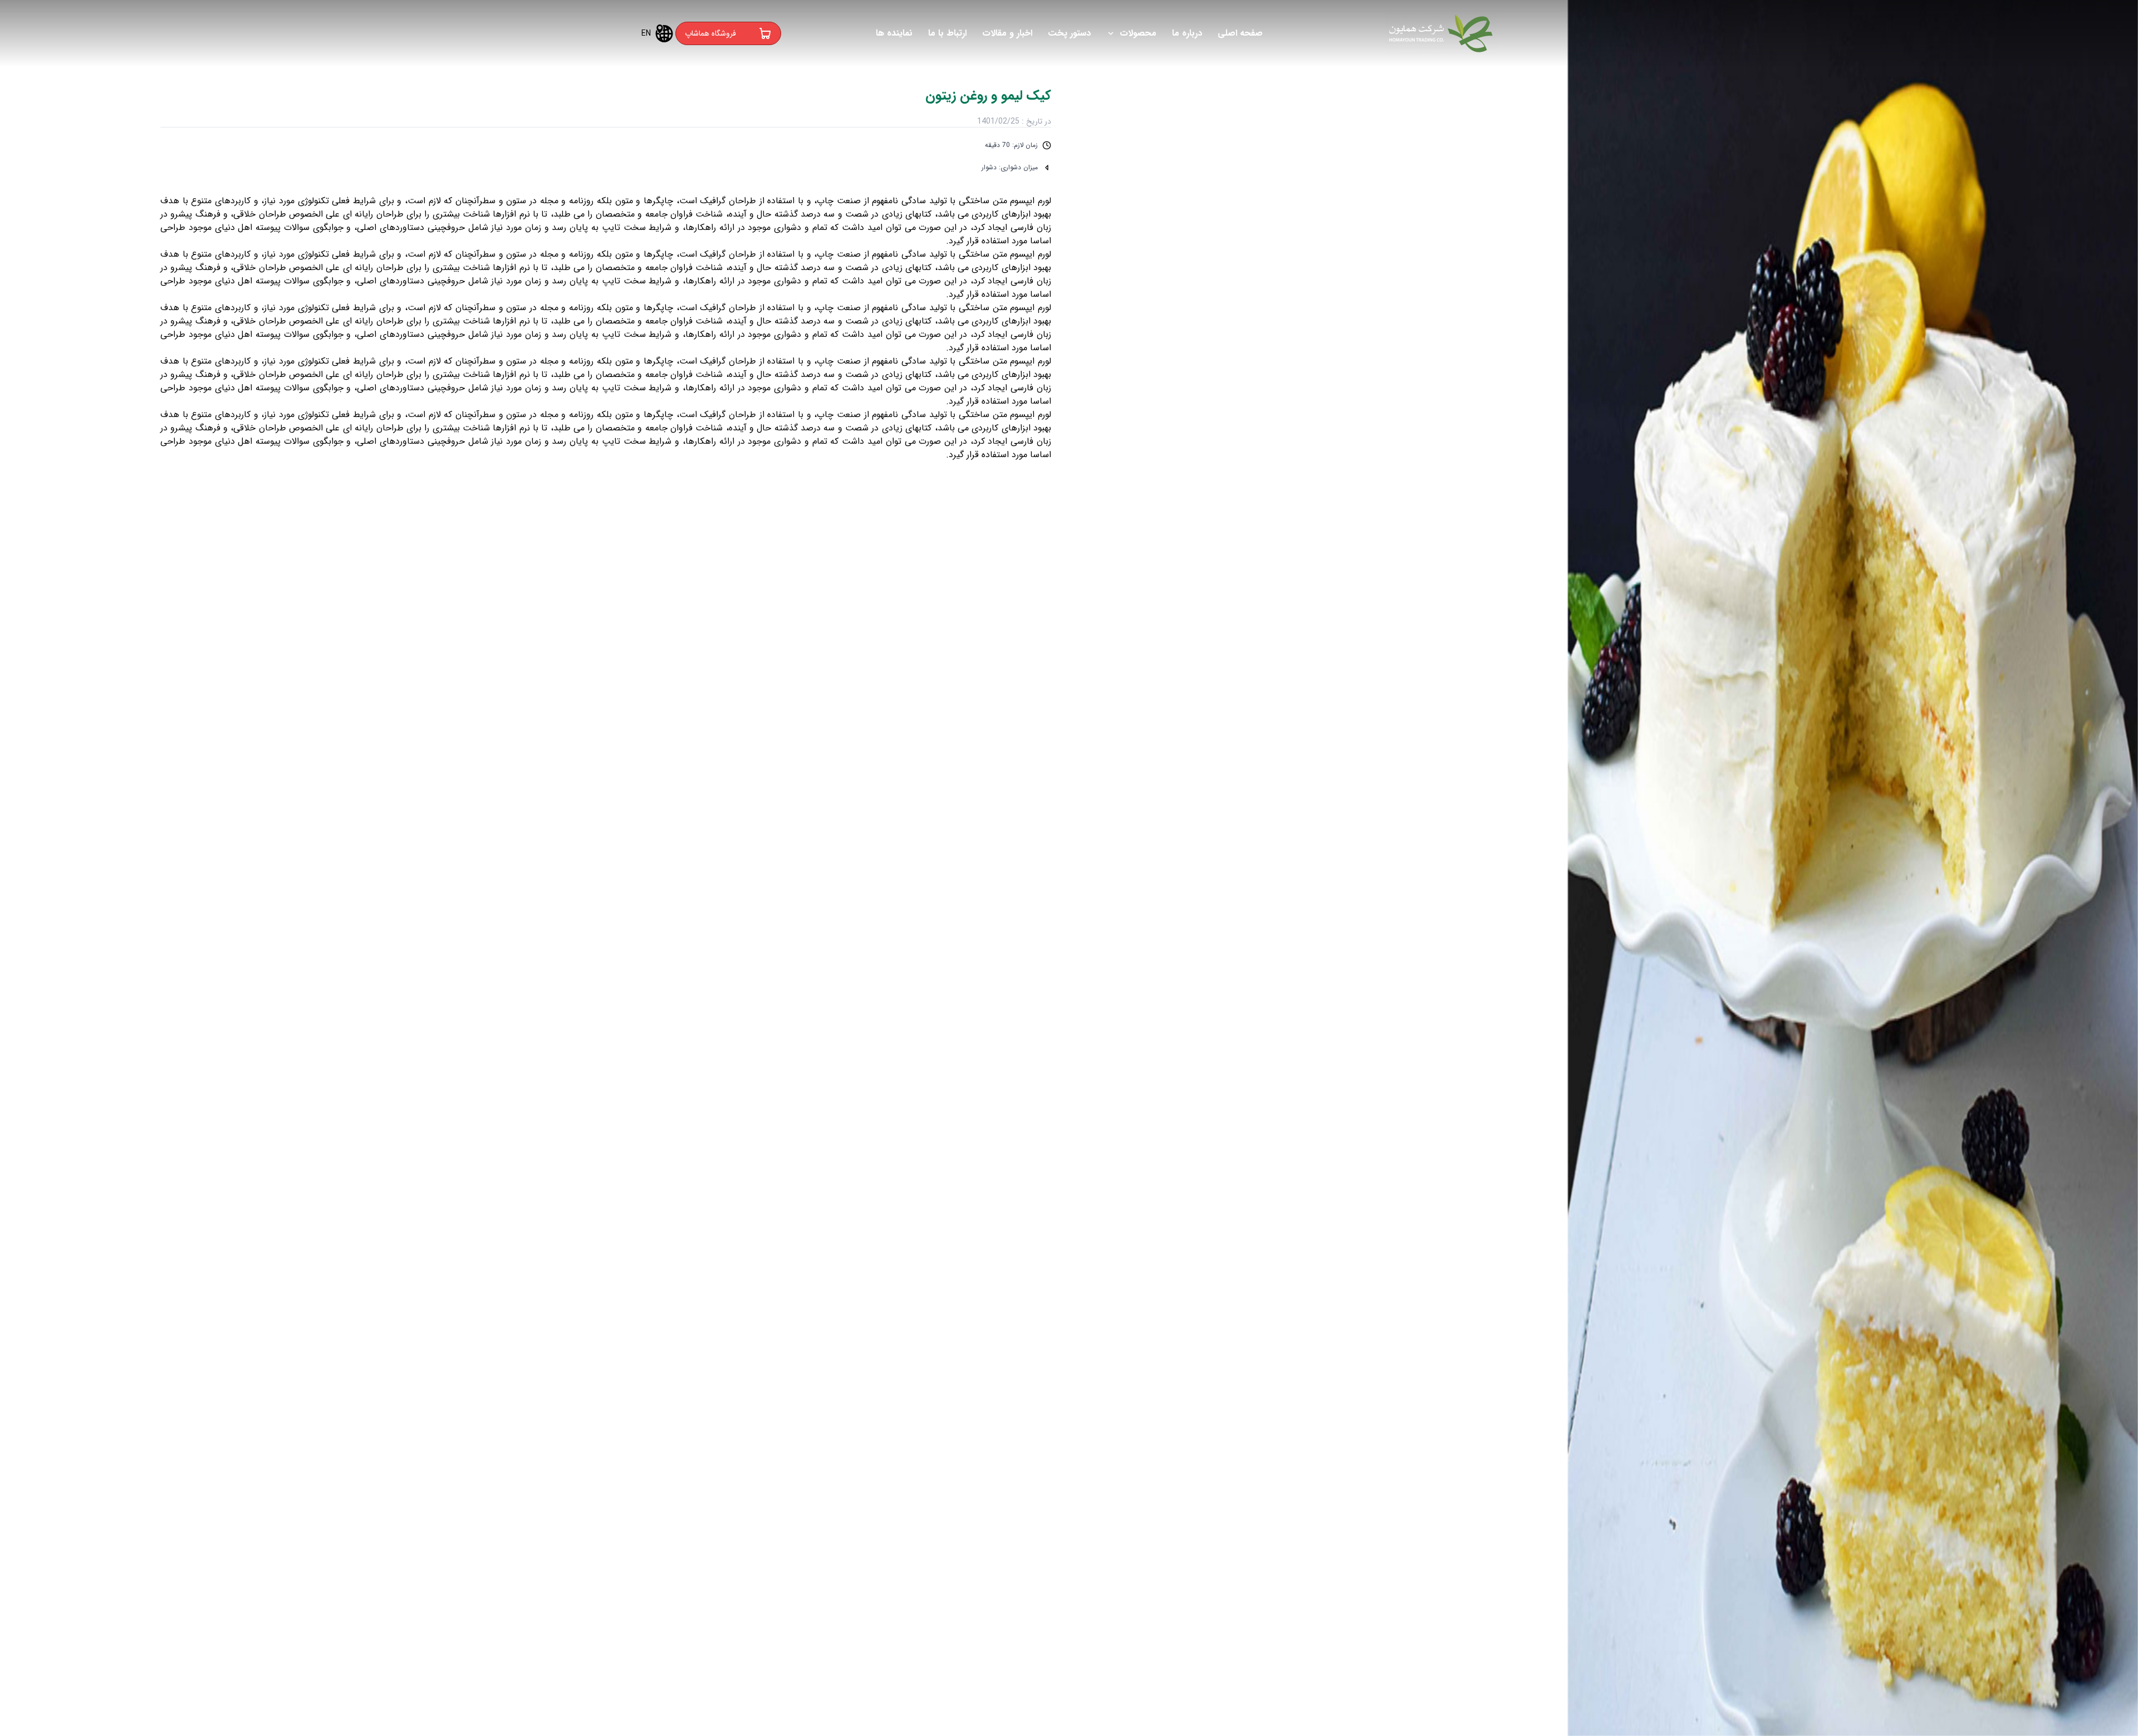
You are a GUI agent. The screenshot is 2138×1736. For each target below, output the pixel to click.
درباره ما (1187, 33)
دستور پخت (1069, 33)
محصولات (1138, 33)
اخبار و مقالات (1007, 33)
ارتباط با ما (947, 33)
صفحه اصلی (1240, 33)
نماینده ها (894, 33)
